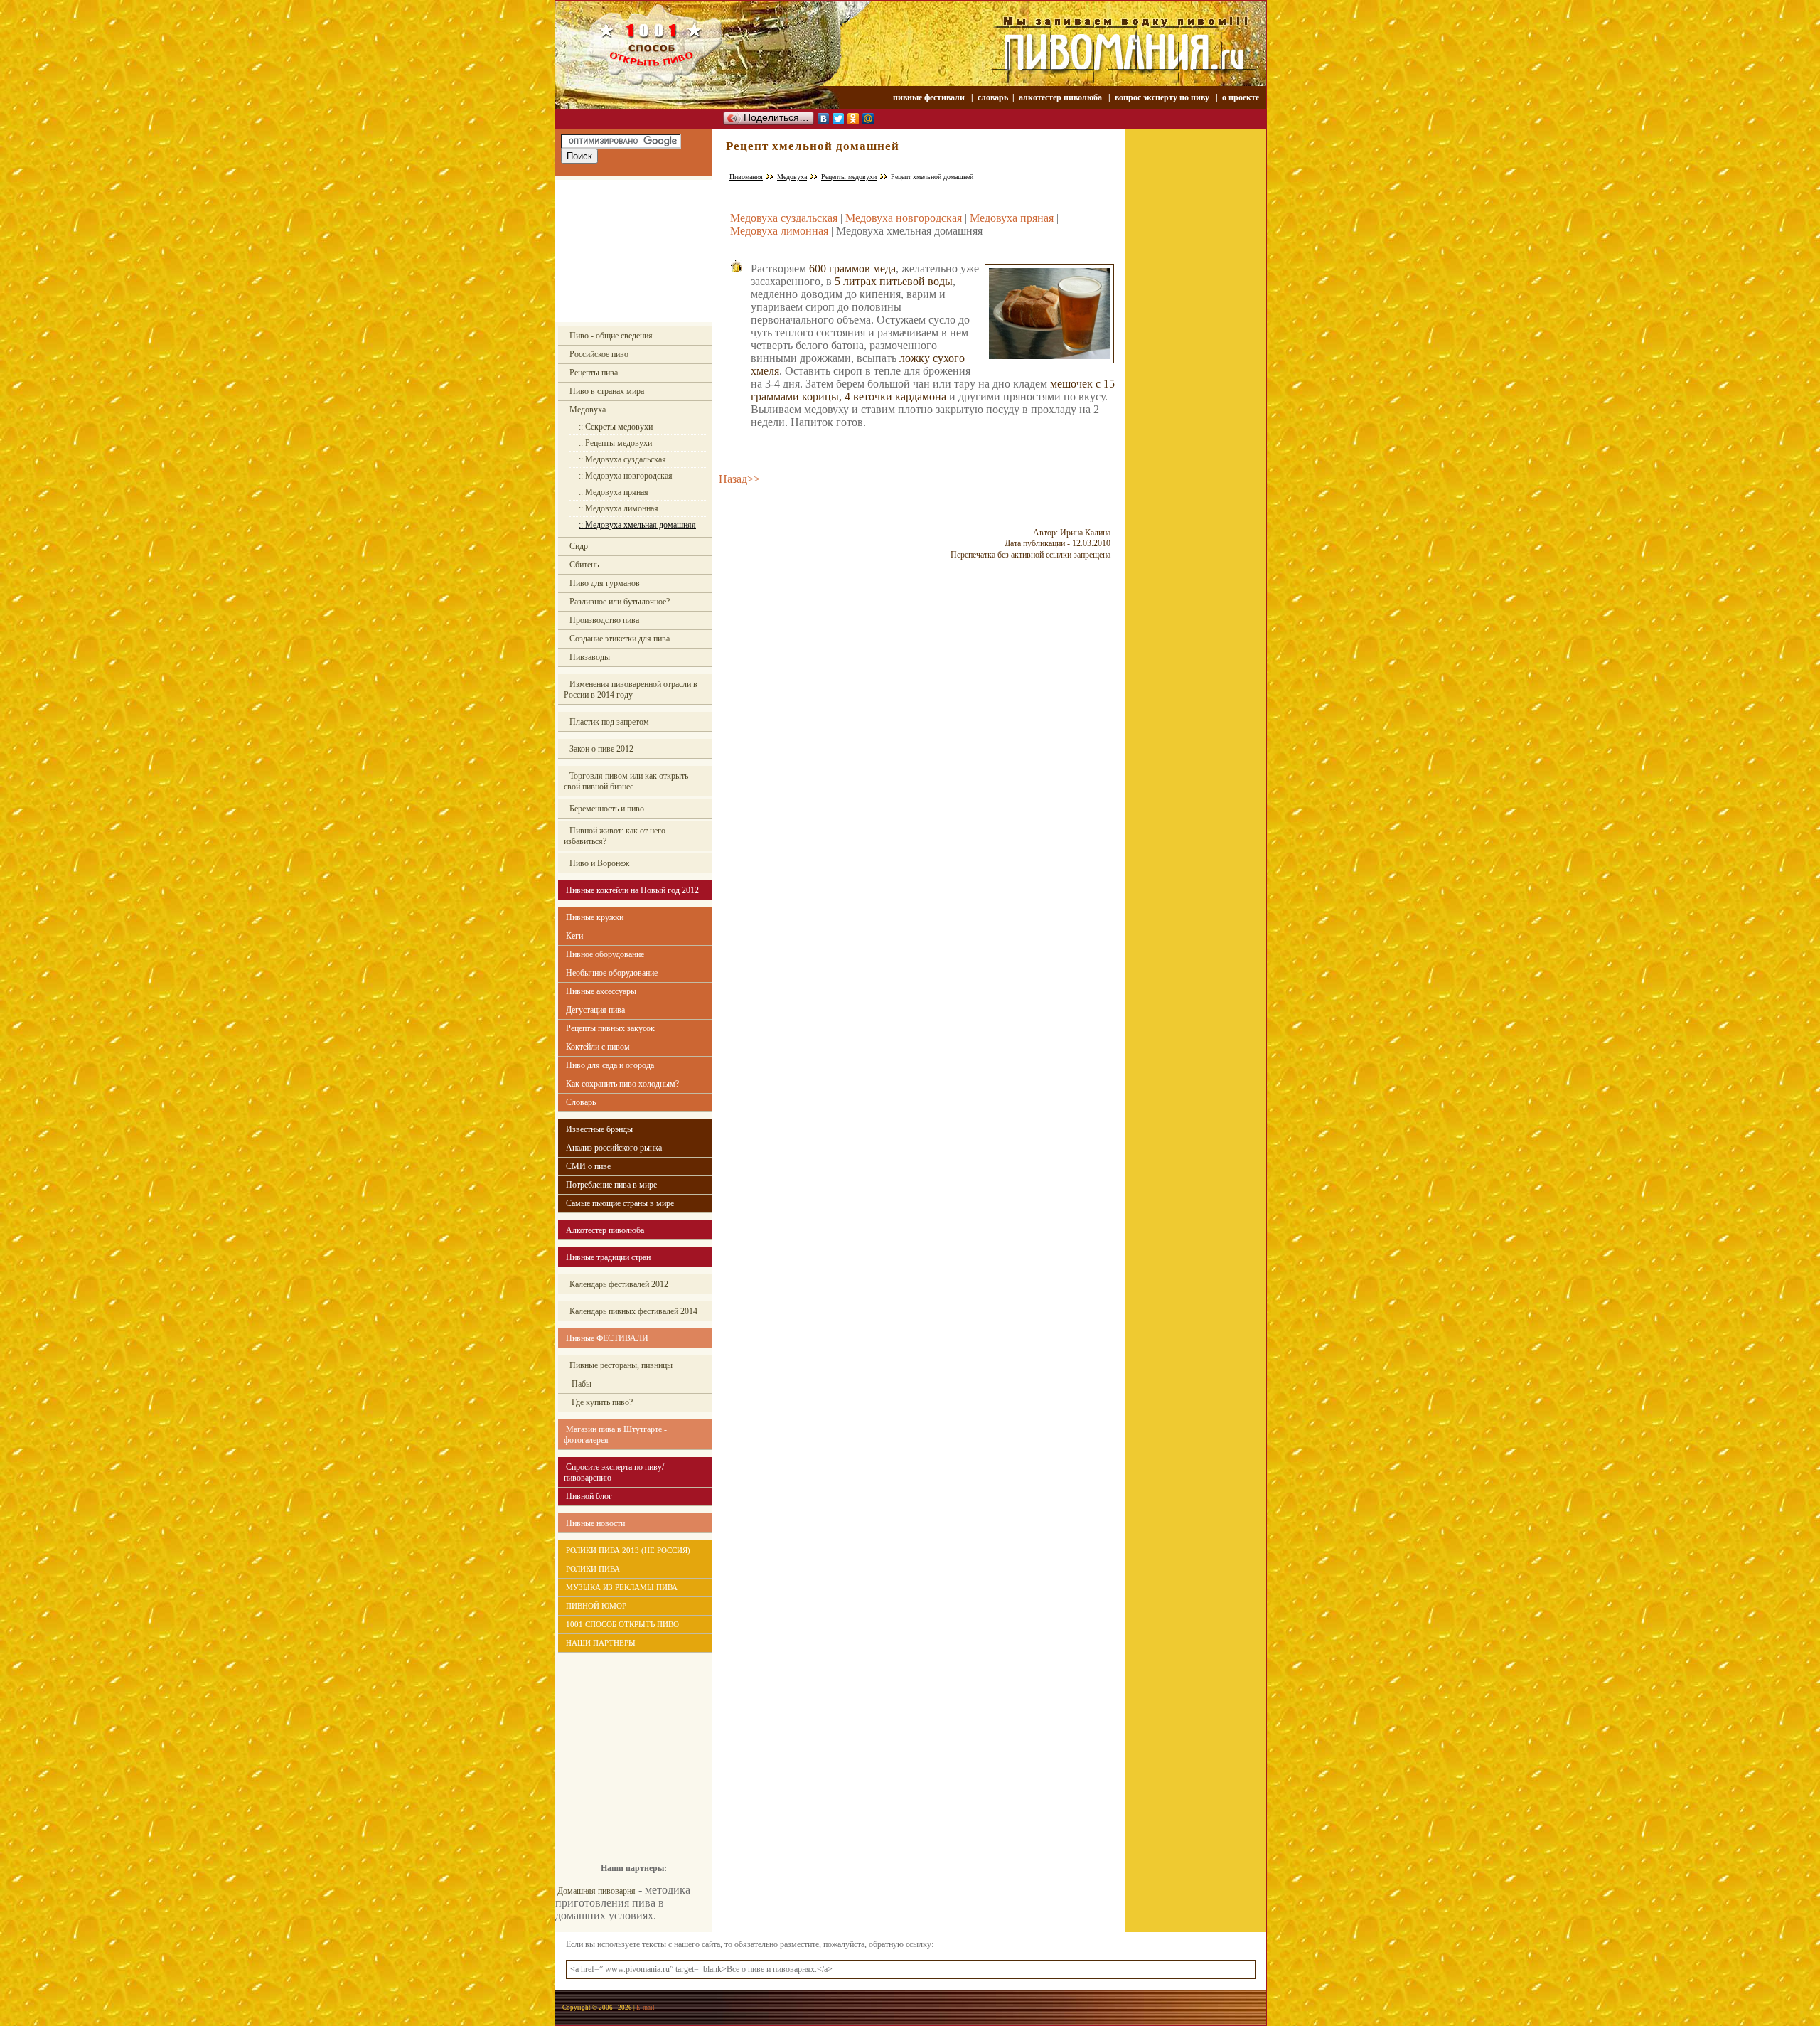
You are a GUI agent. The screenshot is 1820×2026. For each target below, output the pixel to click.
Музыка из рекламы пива (622, 1587)
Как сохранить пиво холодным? (622, 1084)
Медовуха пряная (1012, 218)
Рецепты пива (594, 373)
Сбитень (584, 565)
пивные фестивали (930, 97)
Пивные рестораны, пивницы (621, 1365)
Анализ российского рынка (614, 1148)
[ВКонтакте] (824, 119)
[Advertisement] (633, 251)
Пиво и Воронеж (599, 863)
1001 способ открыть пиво (622, 1624)
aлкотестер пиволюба (1060, 97)
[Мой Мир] (868, 119)
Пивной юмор (596, 1606)
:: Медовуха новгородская (626, 476)
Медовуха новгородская (904, 218)
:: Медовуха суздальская (622, 459)
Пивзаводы (590, 657)
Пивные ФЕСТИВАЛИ (607, 1338)
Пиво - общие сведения (611, 336)
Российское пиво (599, 354)
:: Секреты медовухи (616, 427)
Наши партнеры (601, 1643)
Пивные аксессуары (601, 991)
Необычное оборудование (612, 973)
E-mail (646, 2008)
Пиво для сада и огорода (610, 1065)
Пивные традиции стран (608, 1257)
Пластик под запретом (609, 722)
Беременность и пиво (607, 809)
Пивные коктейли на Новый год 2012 (632, 890)
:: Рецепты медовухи (615, 443)
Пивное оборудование (605, 954)
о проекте (1241, 97)
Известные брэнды (599, 1129)
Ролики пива (593, 1569)
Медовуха (588, 410)
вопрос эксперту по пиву (1162, 97)
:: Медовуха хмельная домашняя (637, 525)
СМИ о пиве (588, 1166)
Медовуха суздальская (784, 218)
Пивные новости (595, 1523)
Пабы (580, 1384)
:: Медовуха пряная (614, 492)
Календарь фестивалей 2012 (619, 1284)
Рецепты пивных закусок (610, 1028)
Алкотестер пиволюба (605, 1230)
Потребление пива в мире (611, 1185)
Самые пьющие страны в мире (620, 1203)
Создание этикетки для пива (620, 639)
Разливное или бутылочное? (620, 602)
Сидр (579, 546)
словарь (993, 97)
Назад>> (739, 479)
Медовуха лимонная (779, 231)
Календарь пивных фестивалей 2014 (633, 1311)
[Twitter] (839, 119)
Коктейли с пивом (598, 1047)
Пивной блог (589, 1496)
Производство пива (604, 620)
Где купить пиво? (601, 1402)
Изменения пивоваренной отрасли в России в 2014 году (631, 689)
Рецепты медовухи (849, 177)
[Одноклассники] (853, 119)
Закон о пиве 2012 (601, 749)
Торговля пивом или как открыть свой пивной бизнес (626, 781)
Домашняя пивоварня (596, 1891)
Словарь (581, 1102)
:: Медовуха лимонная (619, 508)
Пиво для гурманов (605, 583)
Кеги (574, 936)
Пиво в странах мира (607, 391)
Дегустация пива (595, 1010)
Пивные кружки (595, 917)
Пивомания (746, 177)
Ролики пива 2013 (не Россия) (628, 1550)
